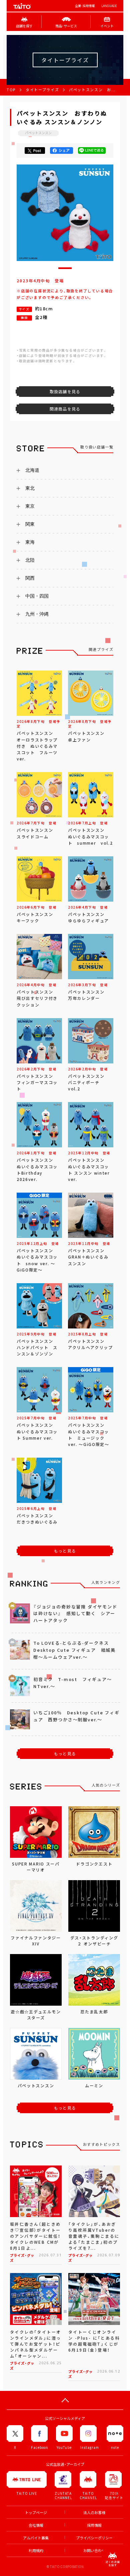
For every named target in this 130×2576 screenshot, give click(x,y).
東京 (30, 506)
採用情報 (94, 2525)
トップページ (36, 2513)
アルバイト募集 (36, 2538)
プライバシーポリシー (94, 2538)
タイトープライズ (42, 90)
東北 (30, 488)
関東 (30, 524)
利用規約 (36, 2551)
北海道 (32, 470)
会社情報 (36, 2525)
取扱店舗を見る (65, 392)
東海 (30, 542)
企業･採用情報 (85, 6)
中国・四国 (37, 596)
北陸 (30, 560)
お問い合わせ (94, 2551)
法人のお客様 (94, 2513)
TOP (11, 90)
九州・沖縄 (37, 614)
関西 (30, 578)
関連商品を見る (65, 409)
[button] (65, 268)
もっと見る (65, 1551)
